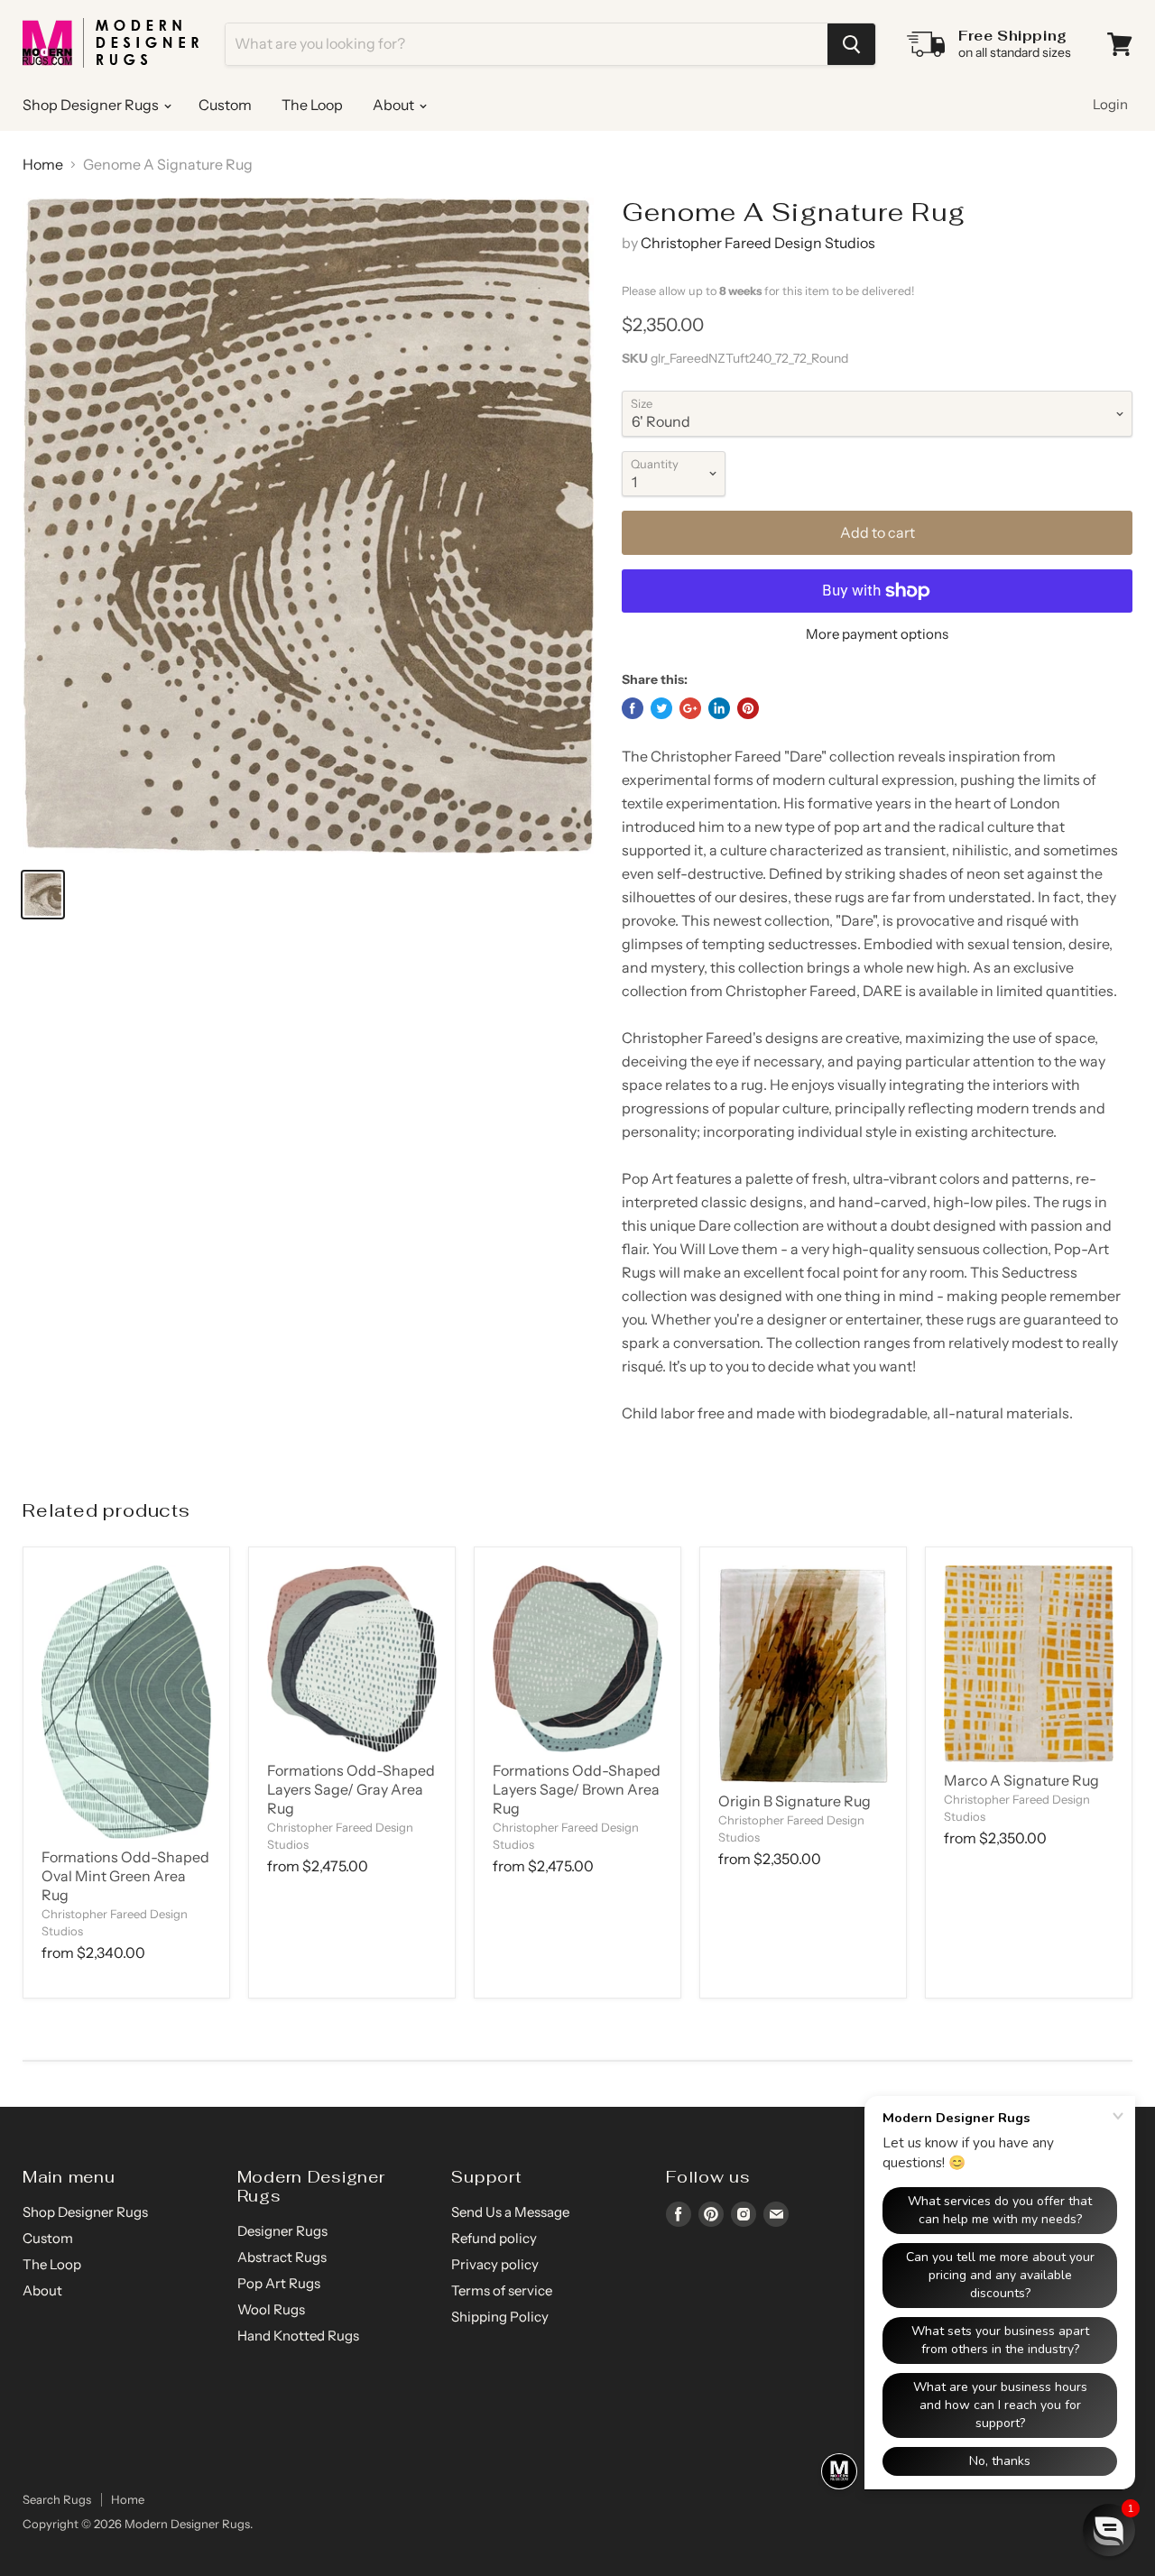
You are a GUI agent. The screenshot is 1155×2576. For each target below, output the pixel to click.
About (395, 105)
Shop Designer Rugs (92, 105)
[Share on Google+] (690, 708)
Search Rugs (57, 2499)
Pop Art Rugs (279, 2283)
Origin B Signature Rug (795, 1801)
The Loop (312, 105)
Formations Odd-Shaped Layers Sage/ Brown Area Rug (577, 1789)
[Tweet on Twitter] (661, 708)
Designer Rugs (282, 2231)
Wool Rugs (271, 2309)
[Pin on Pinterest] (748, 708)
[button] (1109, 2530)
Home (43, 164)
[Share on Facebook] (633, 708)
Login (1110, 104)
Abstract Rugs (282, 2257)
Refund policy (494, 2238)
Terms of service (502, 2290)
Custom (225, 105)
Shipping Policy (500, 2317)
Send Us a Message (510, 2212)
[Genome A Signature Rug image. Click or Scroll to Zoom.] (308, 525)
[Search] (851, 44)
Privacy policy (495, 2264)
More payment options (877, 634)
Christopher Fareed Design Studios (758, 243)
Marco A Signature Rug (1021, 1780)
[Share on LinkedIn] (719, 708)
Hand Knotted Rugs (298, 2336)
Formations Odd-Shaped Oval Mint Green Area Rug (125, 1876)
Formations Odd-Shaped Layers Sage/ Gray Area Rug (351, 1789)
